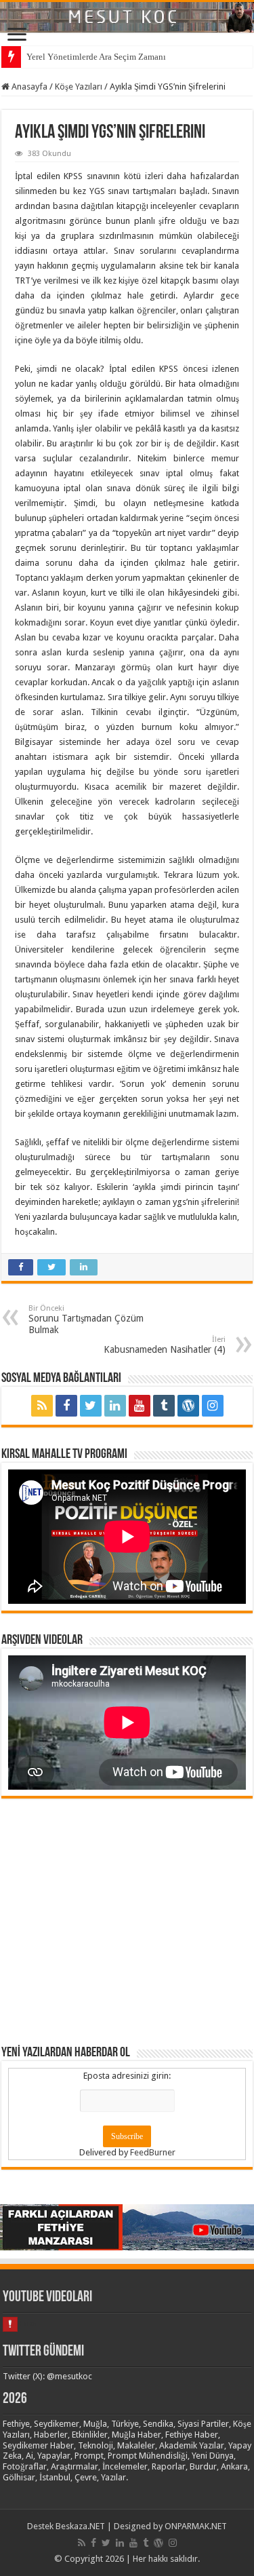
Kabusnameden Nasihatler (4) (165, 1345)
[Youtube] (140, 1406)
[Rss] (42, 1406)
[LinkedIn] (115, 1406)
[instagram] (213, 1406)
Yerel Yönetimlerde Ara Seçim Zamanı (96, 57)
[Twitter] (91, 1406)
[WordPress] (188, 1406)
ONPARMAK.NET (196, 2526)
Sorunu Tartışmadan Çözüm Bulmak (86, 1320)
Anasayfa (28, 86)
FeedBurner (153, 2152)
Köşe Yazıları (79, 86)
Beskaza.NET (80, 2526)
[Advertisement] (127, 1921)
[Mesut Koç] (127, 17)
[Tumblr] (164, 1406)
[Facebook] (66, 1406)
